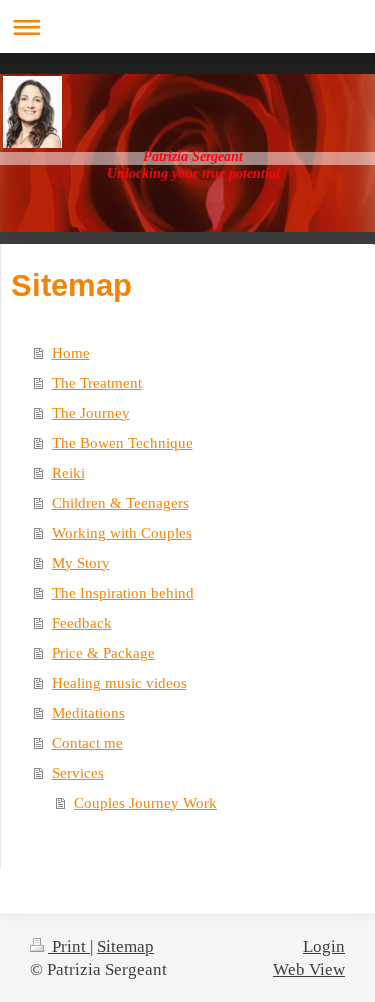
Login (324, 946)
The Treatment (97, 383)
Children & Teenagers (120, 503)
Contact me (87, 743)
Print (69, 946)
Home (71, 353)
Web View (309, 969)
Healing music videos (119, 683)
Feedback (82, 623)
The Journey (91, 413)
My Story (81, 563)
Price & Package (103, 653)
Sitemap (125, 946)
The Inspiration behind (123, 593)
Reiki (68, 473)
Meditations (88, 713)
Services (78, 773)
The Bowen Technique (122, 443)
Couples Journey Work (145, 803)
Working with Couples (122, 533)
